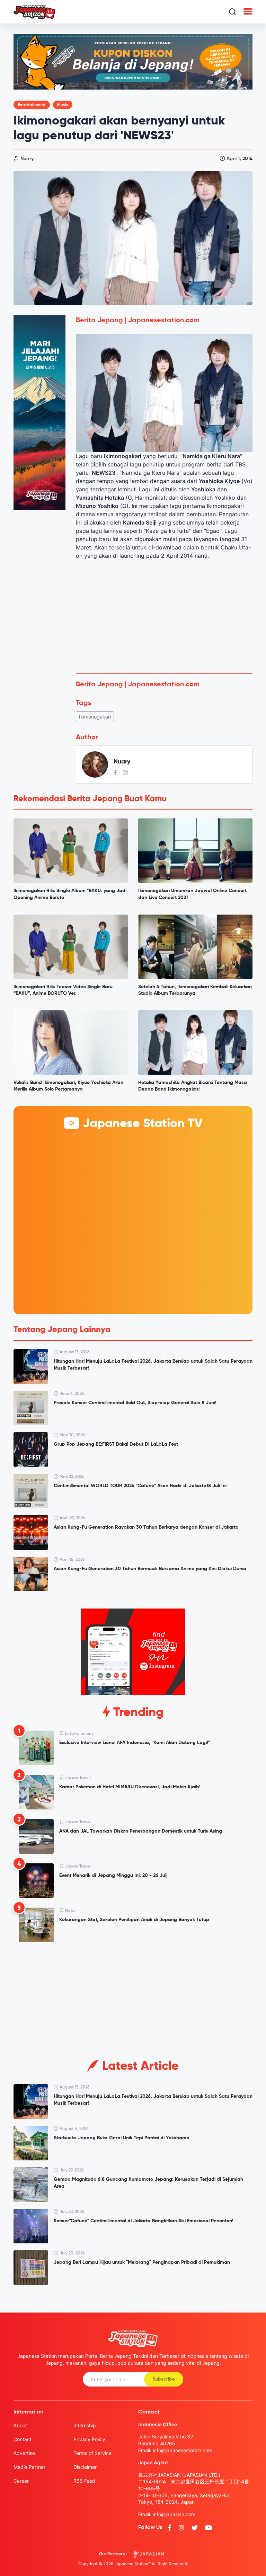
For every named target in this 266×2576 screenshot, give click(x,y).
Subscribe (164, 2379)
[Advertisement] (164, 617)
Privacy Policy (89, 2439)
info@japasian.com (174, 2514)
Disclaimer (85, 2467)
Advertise (24, 2453)
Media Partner (29, 2467)
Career (21, 2481)
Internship (85, 2425)
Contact (23, 2439)
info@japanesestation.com (183, 2450)
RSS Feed (84, 2481)
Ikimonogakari (95, 717)
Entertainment (32, 105)
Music (63, 105)
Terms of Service (92, 2453)
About (20, 2425)
